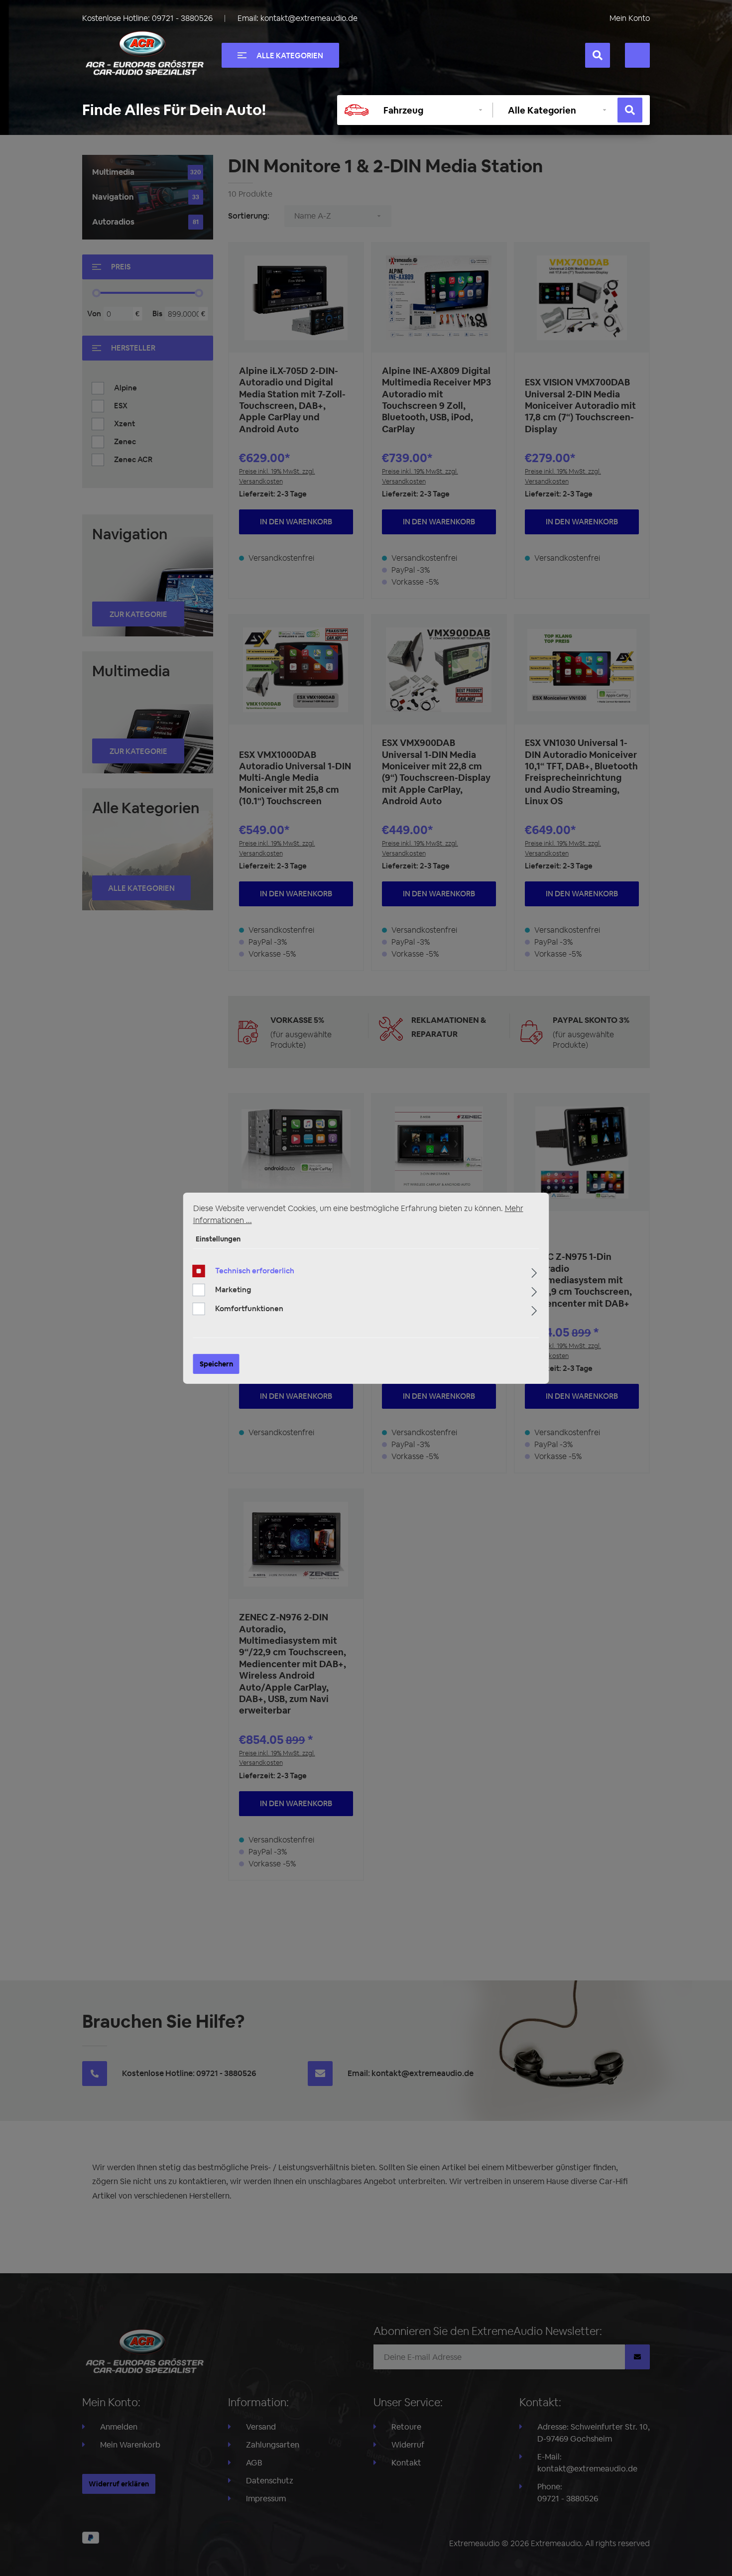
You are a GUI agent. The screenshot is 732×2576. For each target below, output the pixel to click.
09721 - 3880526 (182, 18)
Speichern (216, 1364)
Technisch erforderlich (255, 1271)
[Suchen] (598, 55)
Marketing (233, 1289)
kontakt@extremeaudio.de (309, 18)
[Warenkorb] (637, 55)
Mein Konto (630, 18)
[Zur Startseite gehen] (144, 53)
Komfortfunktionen (249, 1308)
